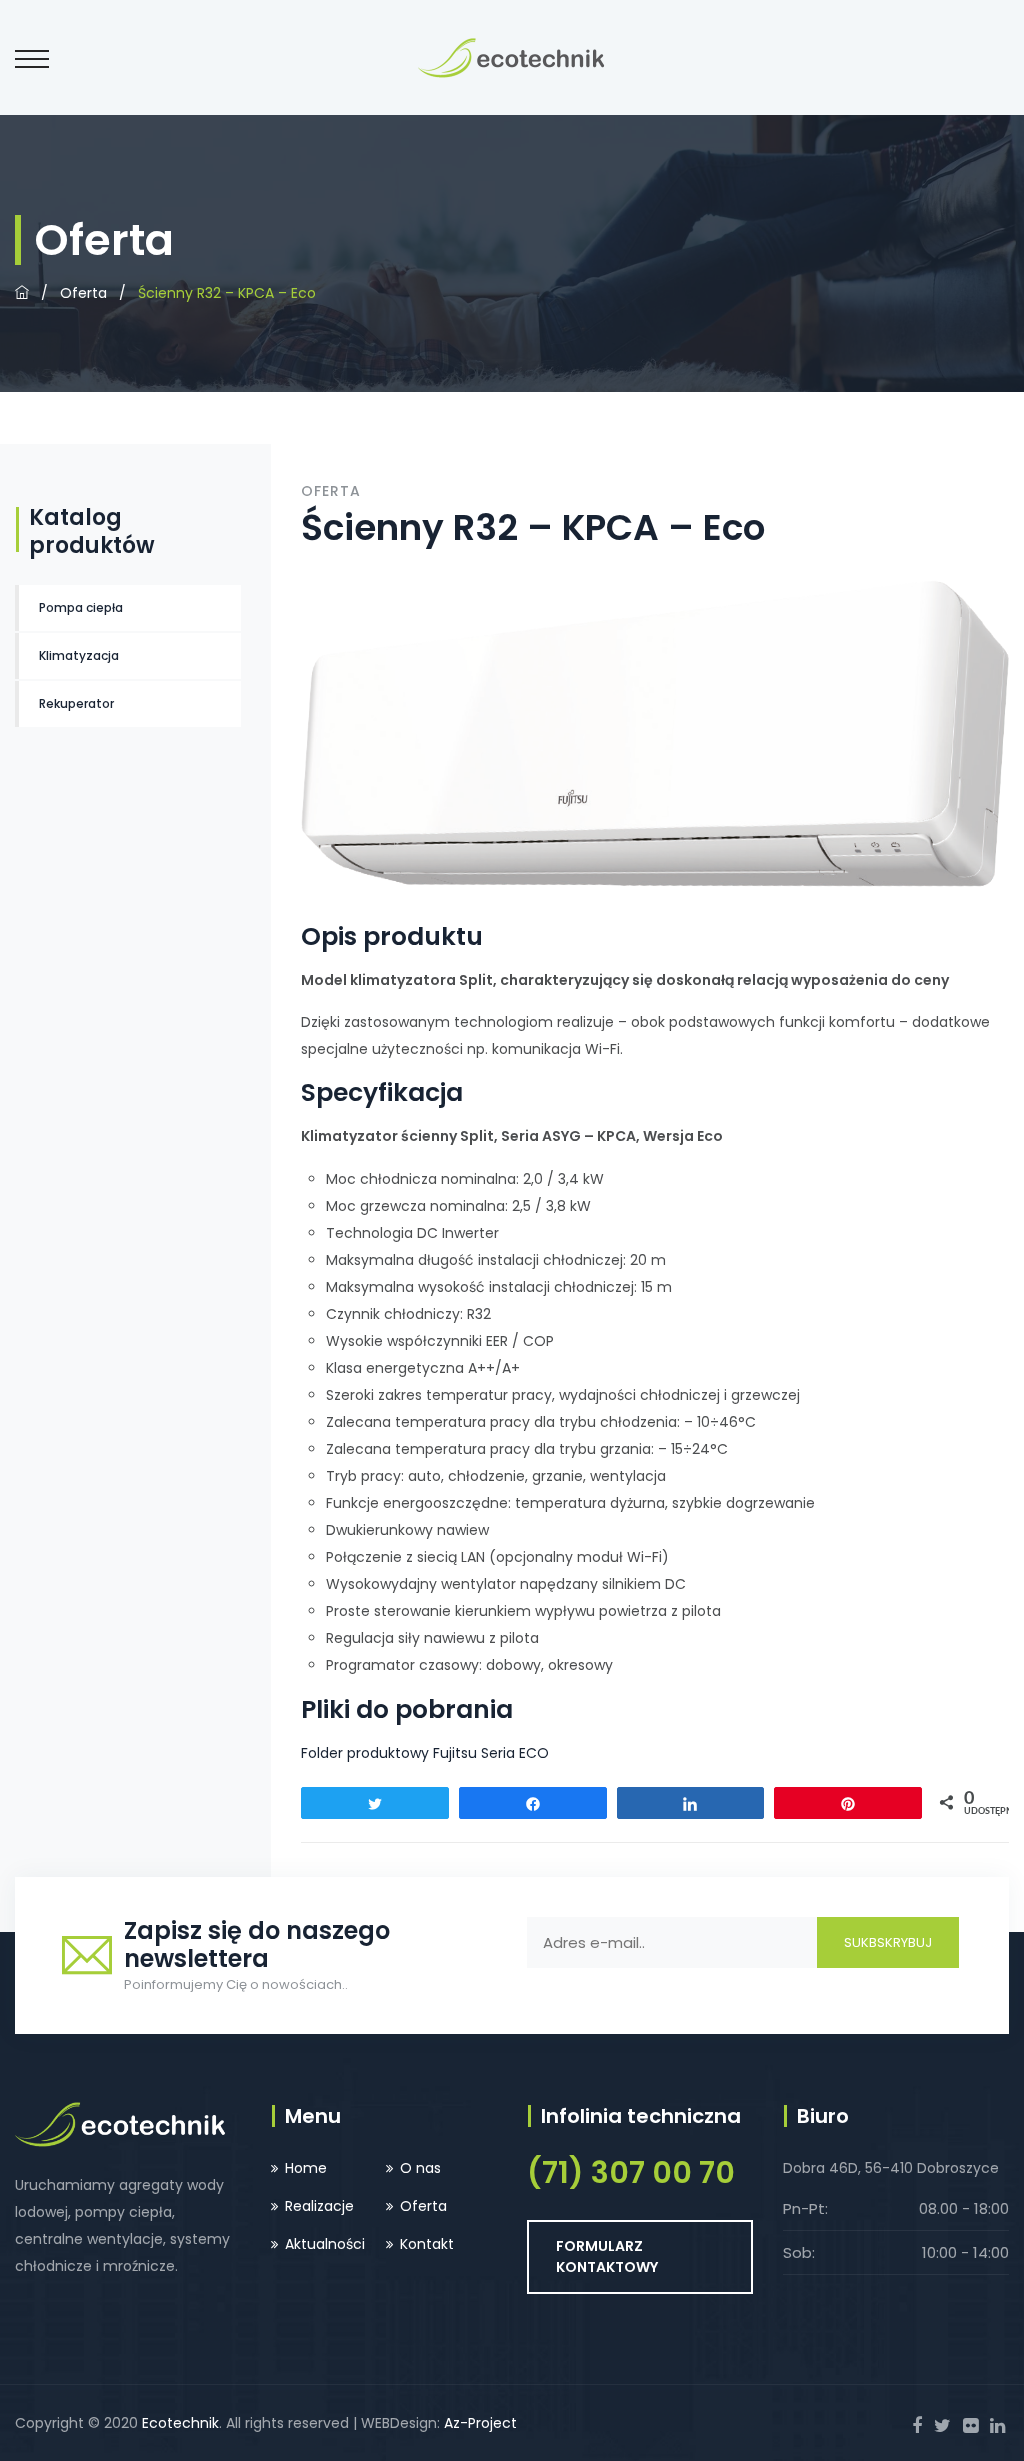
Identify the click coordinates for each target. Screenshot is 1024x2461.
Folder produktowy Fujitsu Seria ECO (425, 1753)
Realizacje (319, 2206)
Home (306, 2168)
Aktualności (325, 2244)
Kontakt (427, 2244)
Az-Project (480, 2423)
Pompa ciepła (81, 607)
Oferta (83, 293)
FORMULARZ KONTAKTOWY (607, 2256)
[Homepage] (22, 293)
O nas (420, 2168)
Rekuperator (76, 703)
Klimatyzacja (79, 655)
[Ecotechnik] (512, 57)
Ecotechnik (180, 2423)
